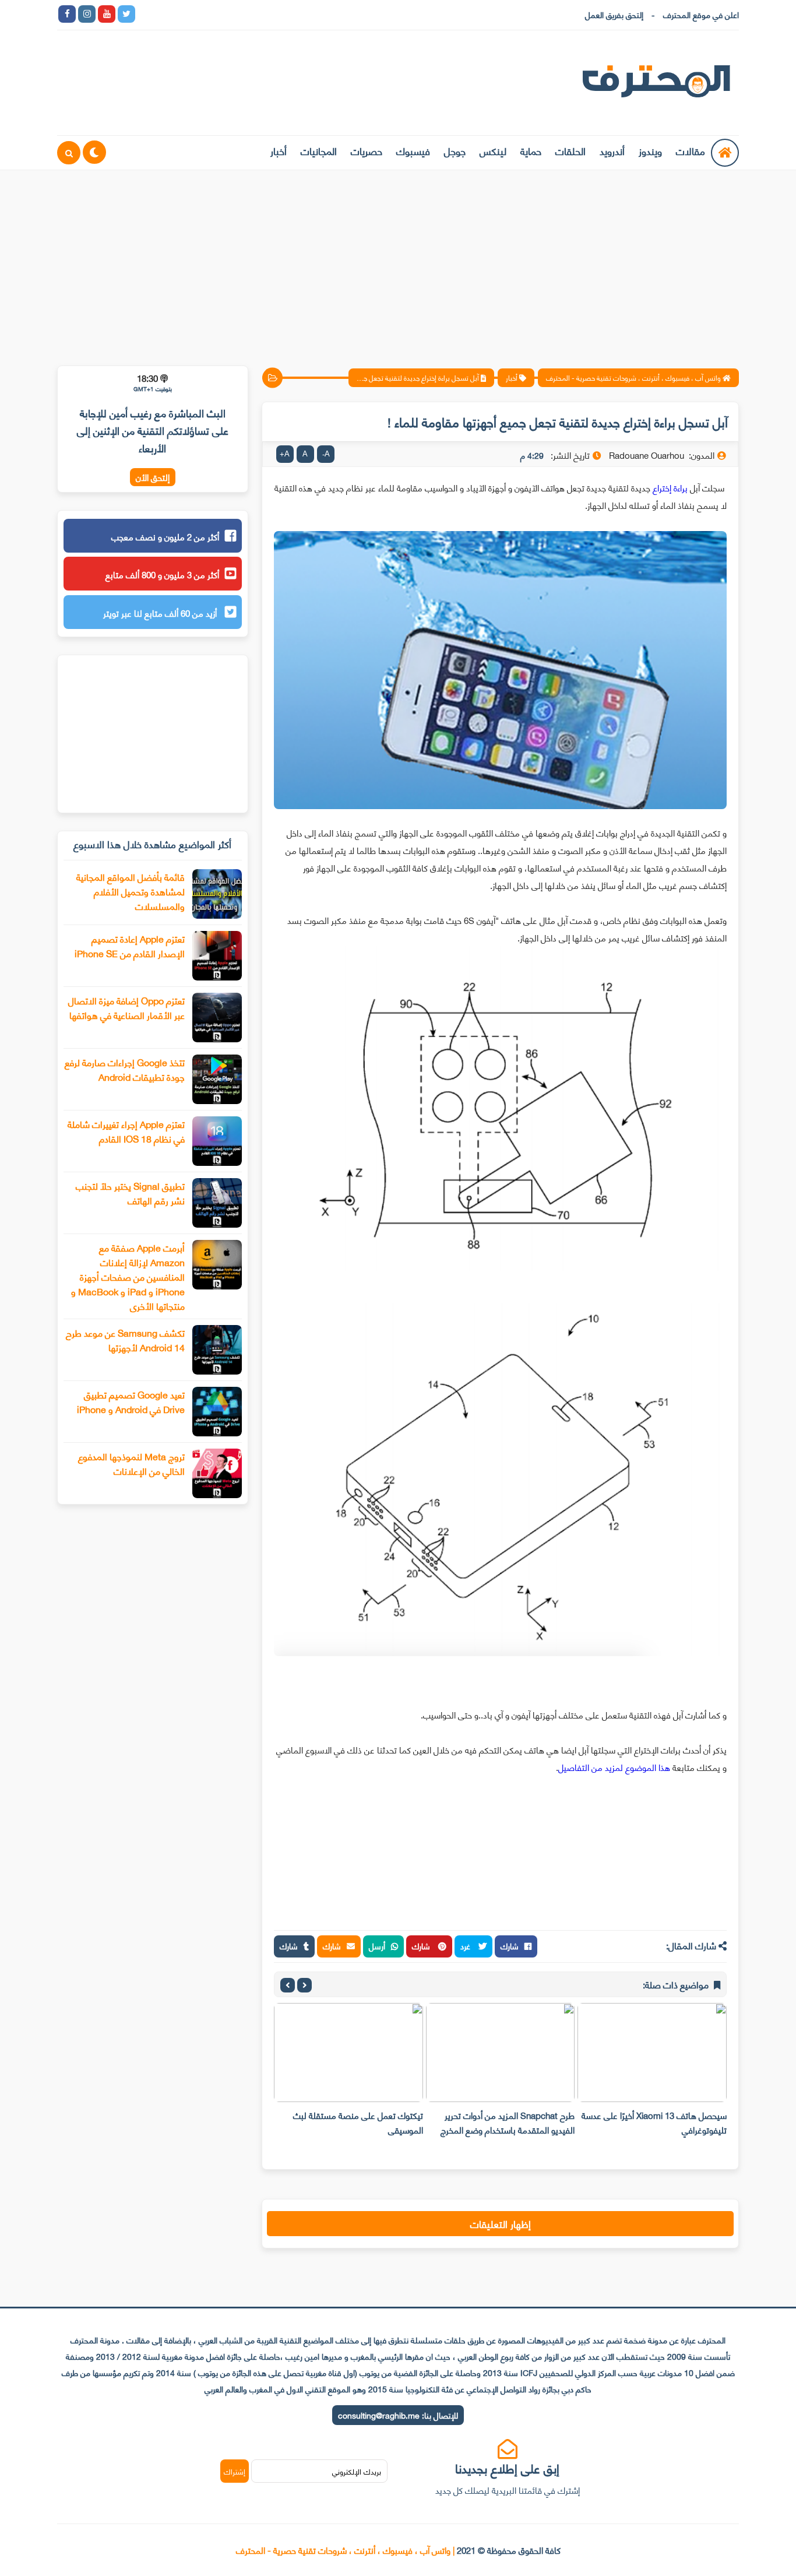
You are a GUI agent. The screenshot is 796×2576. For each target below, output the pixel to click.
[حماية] (146, 14)
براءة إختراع (670, 487)
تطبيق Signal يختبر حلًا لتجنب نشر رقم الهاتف (130, 1193)
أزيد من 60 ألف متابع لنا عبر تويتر (161, 613)
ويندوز (650, 150)
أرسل (377, 1946)
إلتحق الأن (153, 477)
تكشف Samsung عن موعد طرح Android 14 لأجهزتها (125, 1340)
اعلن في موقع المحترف (701, 14)
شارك (510, 1946)
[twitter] (126, 14)
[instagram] (87, 14)
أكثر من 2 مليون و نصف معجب (165, 536)
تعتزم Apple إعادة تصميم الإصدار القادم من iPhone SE (130, 946)
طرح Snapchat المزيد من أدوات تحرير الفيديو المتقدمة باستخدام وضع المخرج (508, 2122)
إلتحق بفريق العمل (614, 14)
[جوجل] (186, 14)
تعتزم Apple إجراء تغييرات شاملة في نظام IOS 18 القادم (126, 1131)
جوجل (455, 150)
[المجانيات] (245, 14)
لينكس (493, 150)
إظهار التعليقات (501, 2223)
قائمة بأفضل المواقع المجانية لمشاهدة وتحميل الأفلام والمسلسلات (131, 891)
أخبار (279, 150)
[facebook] (67, 14)
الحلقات (570, 150)
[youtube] (107, 14)
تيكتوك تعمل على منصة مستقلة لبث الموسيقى (358, 2122)
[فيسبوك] (206, 14)
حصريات (367, 150)
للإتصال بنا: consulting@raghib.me (398, 2415)
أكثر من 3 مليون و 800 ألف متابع (162, 574)
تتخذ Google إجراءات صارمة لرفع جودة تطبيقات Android (125, 1069)
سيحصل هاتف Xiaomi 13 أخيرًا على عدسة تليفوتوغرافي (654, 2122)
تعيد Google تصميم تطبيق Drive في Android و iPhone (131, 1401)
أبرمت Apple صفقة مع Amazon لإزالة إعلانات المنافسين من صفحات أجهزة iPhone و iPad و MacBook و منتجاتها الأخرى (128, 1276)
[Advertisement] (398, 261)
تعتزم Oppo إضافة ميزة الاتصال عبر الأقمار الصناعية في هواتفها (126, 1007)
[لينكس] (166, 14)
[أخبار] (265, 14)
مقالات (691, 150)
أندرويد (612, 150)
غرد (466, 1946)
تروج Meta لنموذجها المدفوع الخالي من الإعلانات (131, 1463)
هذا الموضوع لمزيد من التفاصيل (614, 1767)
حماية (531, 150)
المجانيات (319, 150)
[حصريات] (226, 14)
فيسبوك (413, 150)
